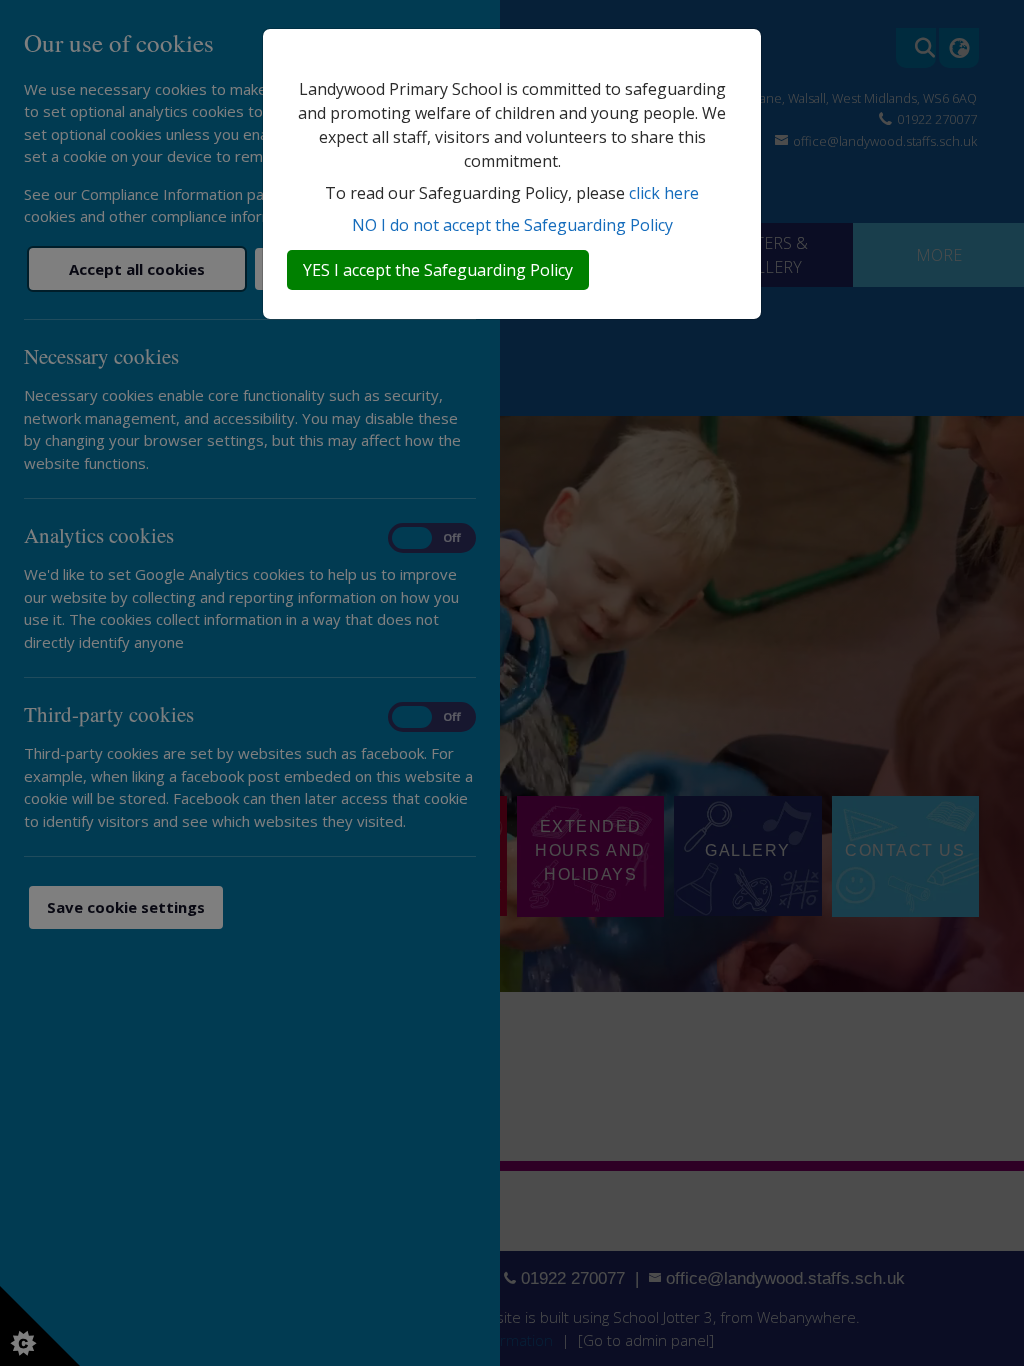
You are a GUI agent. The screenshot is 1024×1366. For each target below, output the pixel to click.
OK (438, 270)
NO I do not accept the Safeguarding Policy (512, 225)
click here (664, 193)
